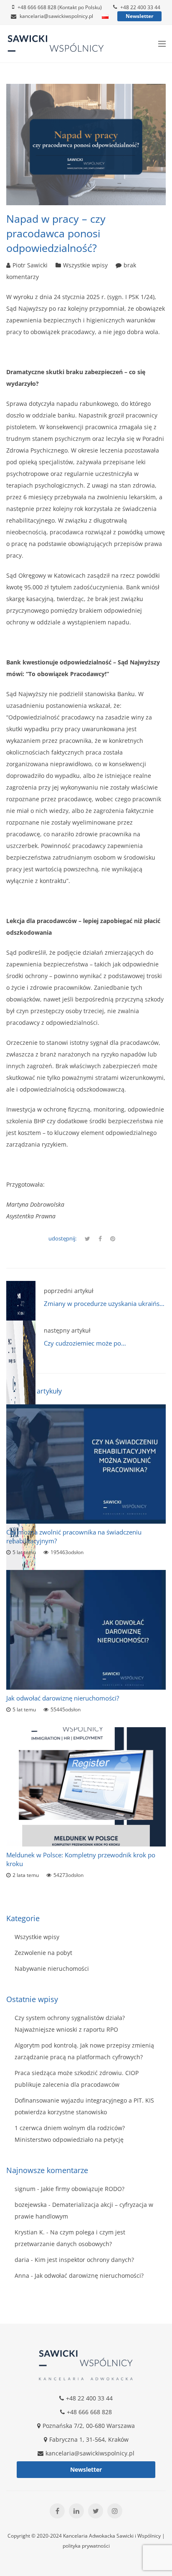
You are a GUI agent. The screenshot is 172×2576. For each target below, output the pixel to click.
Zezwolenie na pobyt (43, 1953)
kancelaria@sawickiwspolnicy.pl (56, 16)
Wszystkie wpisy (85, 265)
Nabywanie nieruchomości (52, 1968)
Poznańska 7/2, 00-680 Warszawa (89, 2426)
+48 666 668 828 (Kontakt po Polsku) (60, 7)
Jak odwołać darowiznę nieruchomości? (63, 1698)
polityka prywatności (86, 2546)
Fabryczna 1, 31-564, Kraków (89, 2439)
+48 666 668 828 (89, 2412)
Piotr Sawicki (30, 265)
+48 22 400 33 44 (140, 7)
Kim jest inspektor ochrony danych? (84, 2260)
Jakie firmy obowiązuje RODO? (83, 2189)
